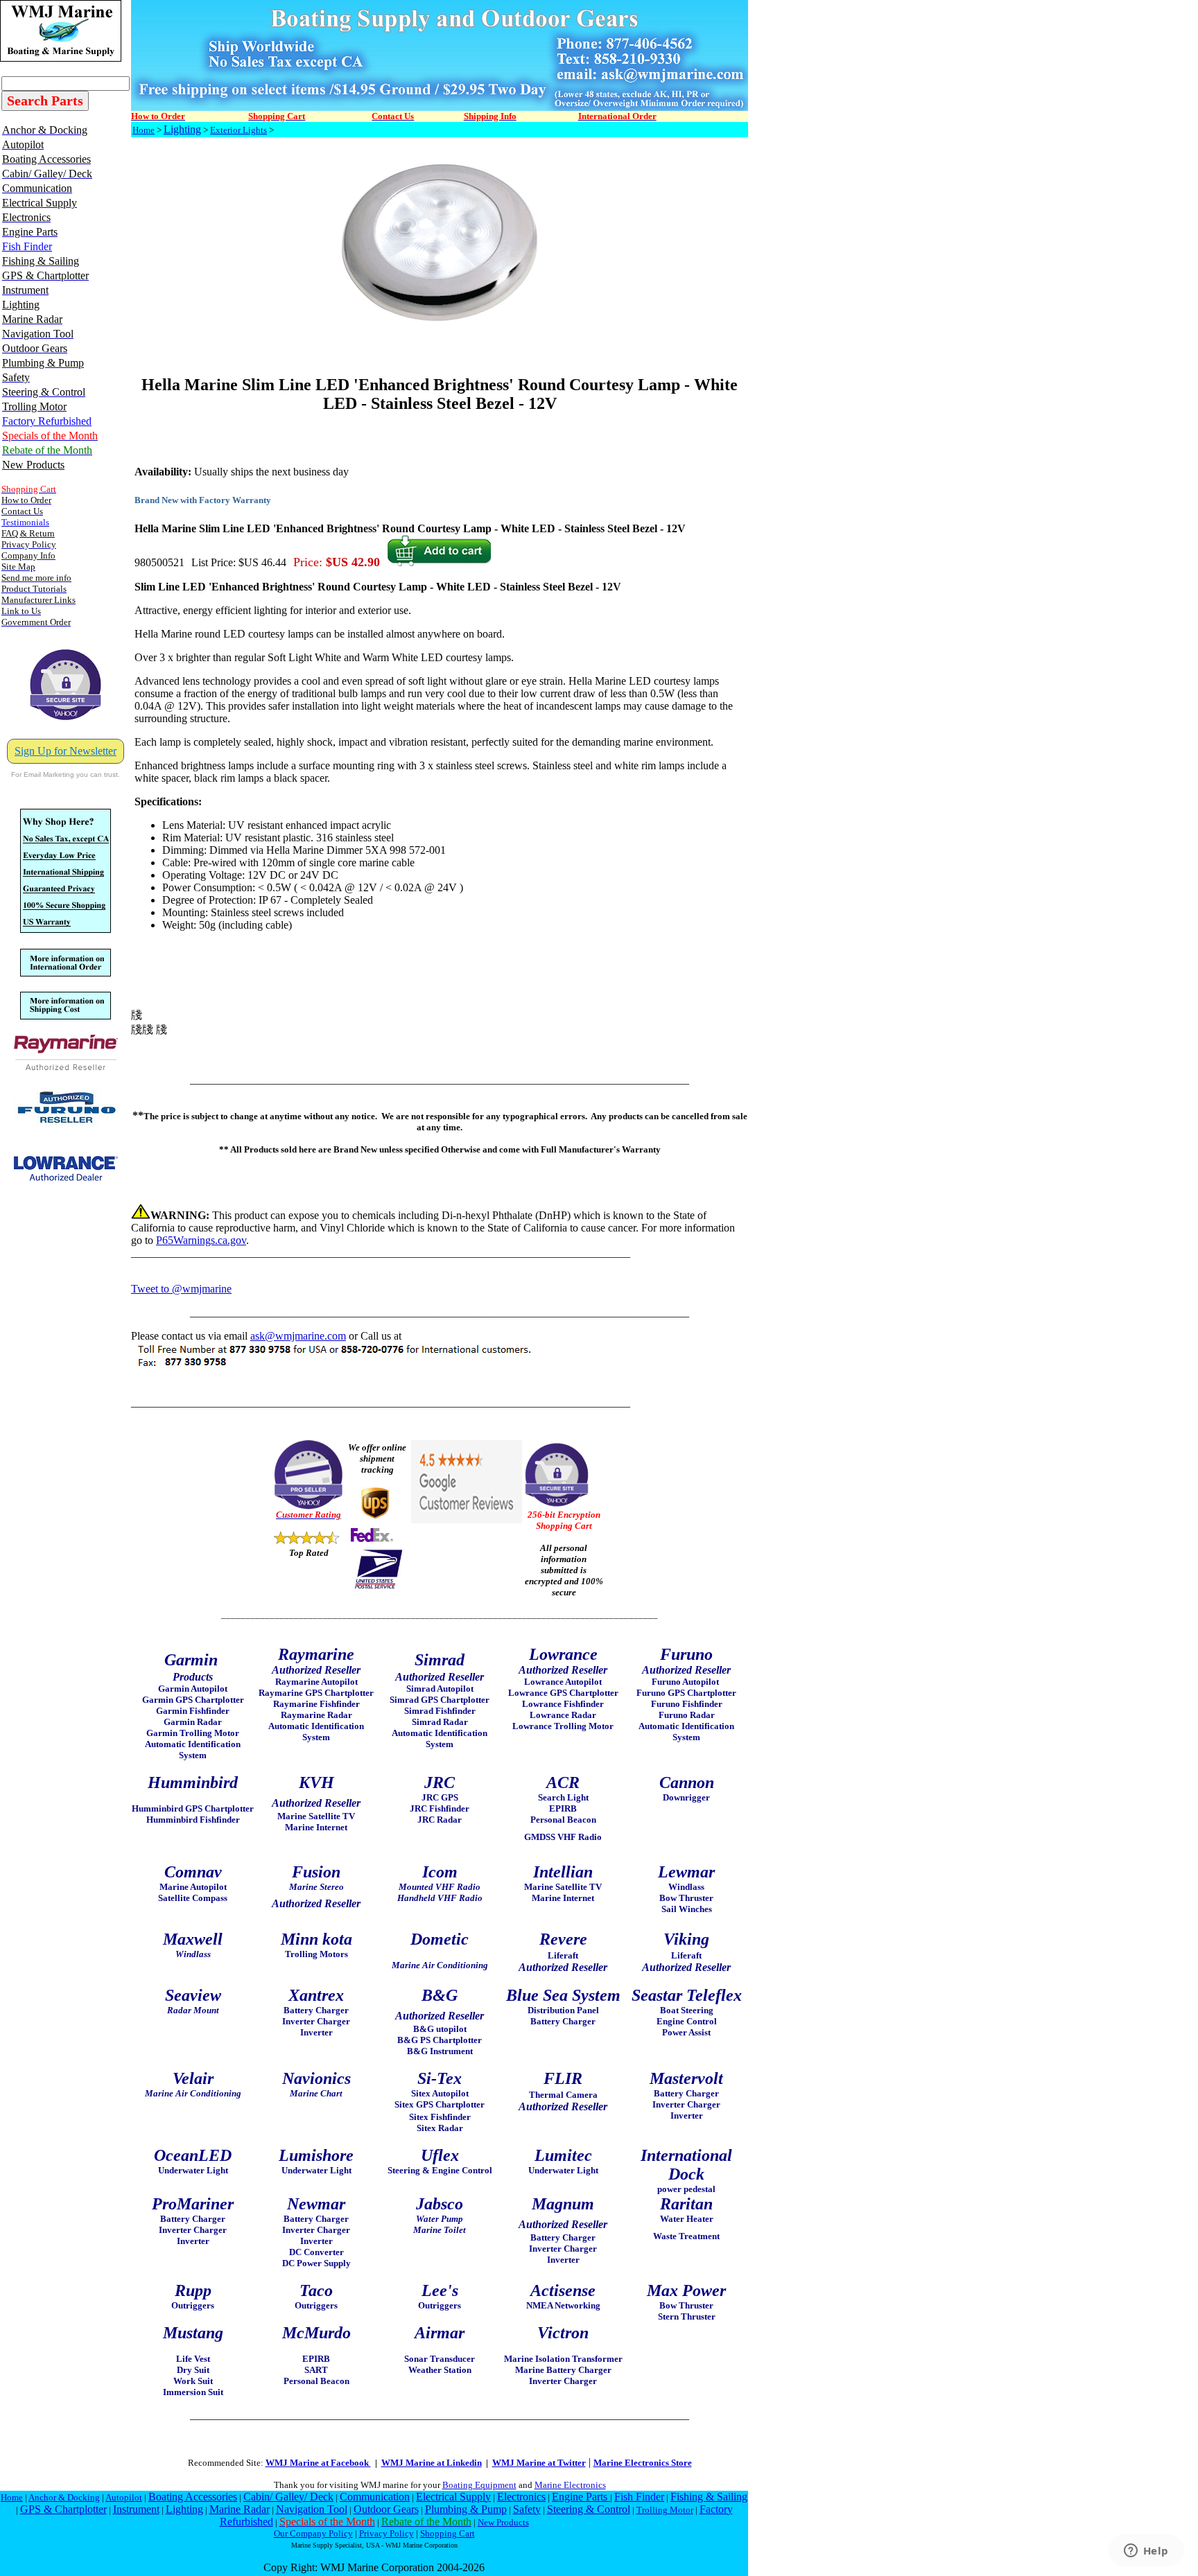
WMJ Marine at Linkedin (432, 2463)
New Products (503, 2522)
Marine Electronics (570, 2485)
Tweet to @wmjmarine (181, 1289)
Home (144, 130)
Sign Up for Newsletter (66, 751)
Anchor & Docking (64, 2497)
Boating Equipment (479, 2485)
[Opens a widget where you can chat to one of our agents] (1146, 2552)
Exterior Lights (238, 130)
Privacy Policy (387, 2533)
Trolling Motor (665, 2510)
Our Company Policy (313, 2533)
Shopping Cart (448, 2533)
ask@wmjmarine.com (298, 1336)
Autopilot (124, 2497)
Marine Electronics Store (643, 2463)
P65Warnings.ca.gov (201, 1240)
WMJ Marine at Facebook (318, 2463)
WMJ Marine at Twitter (539, 2463)
